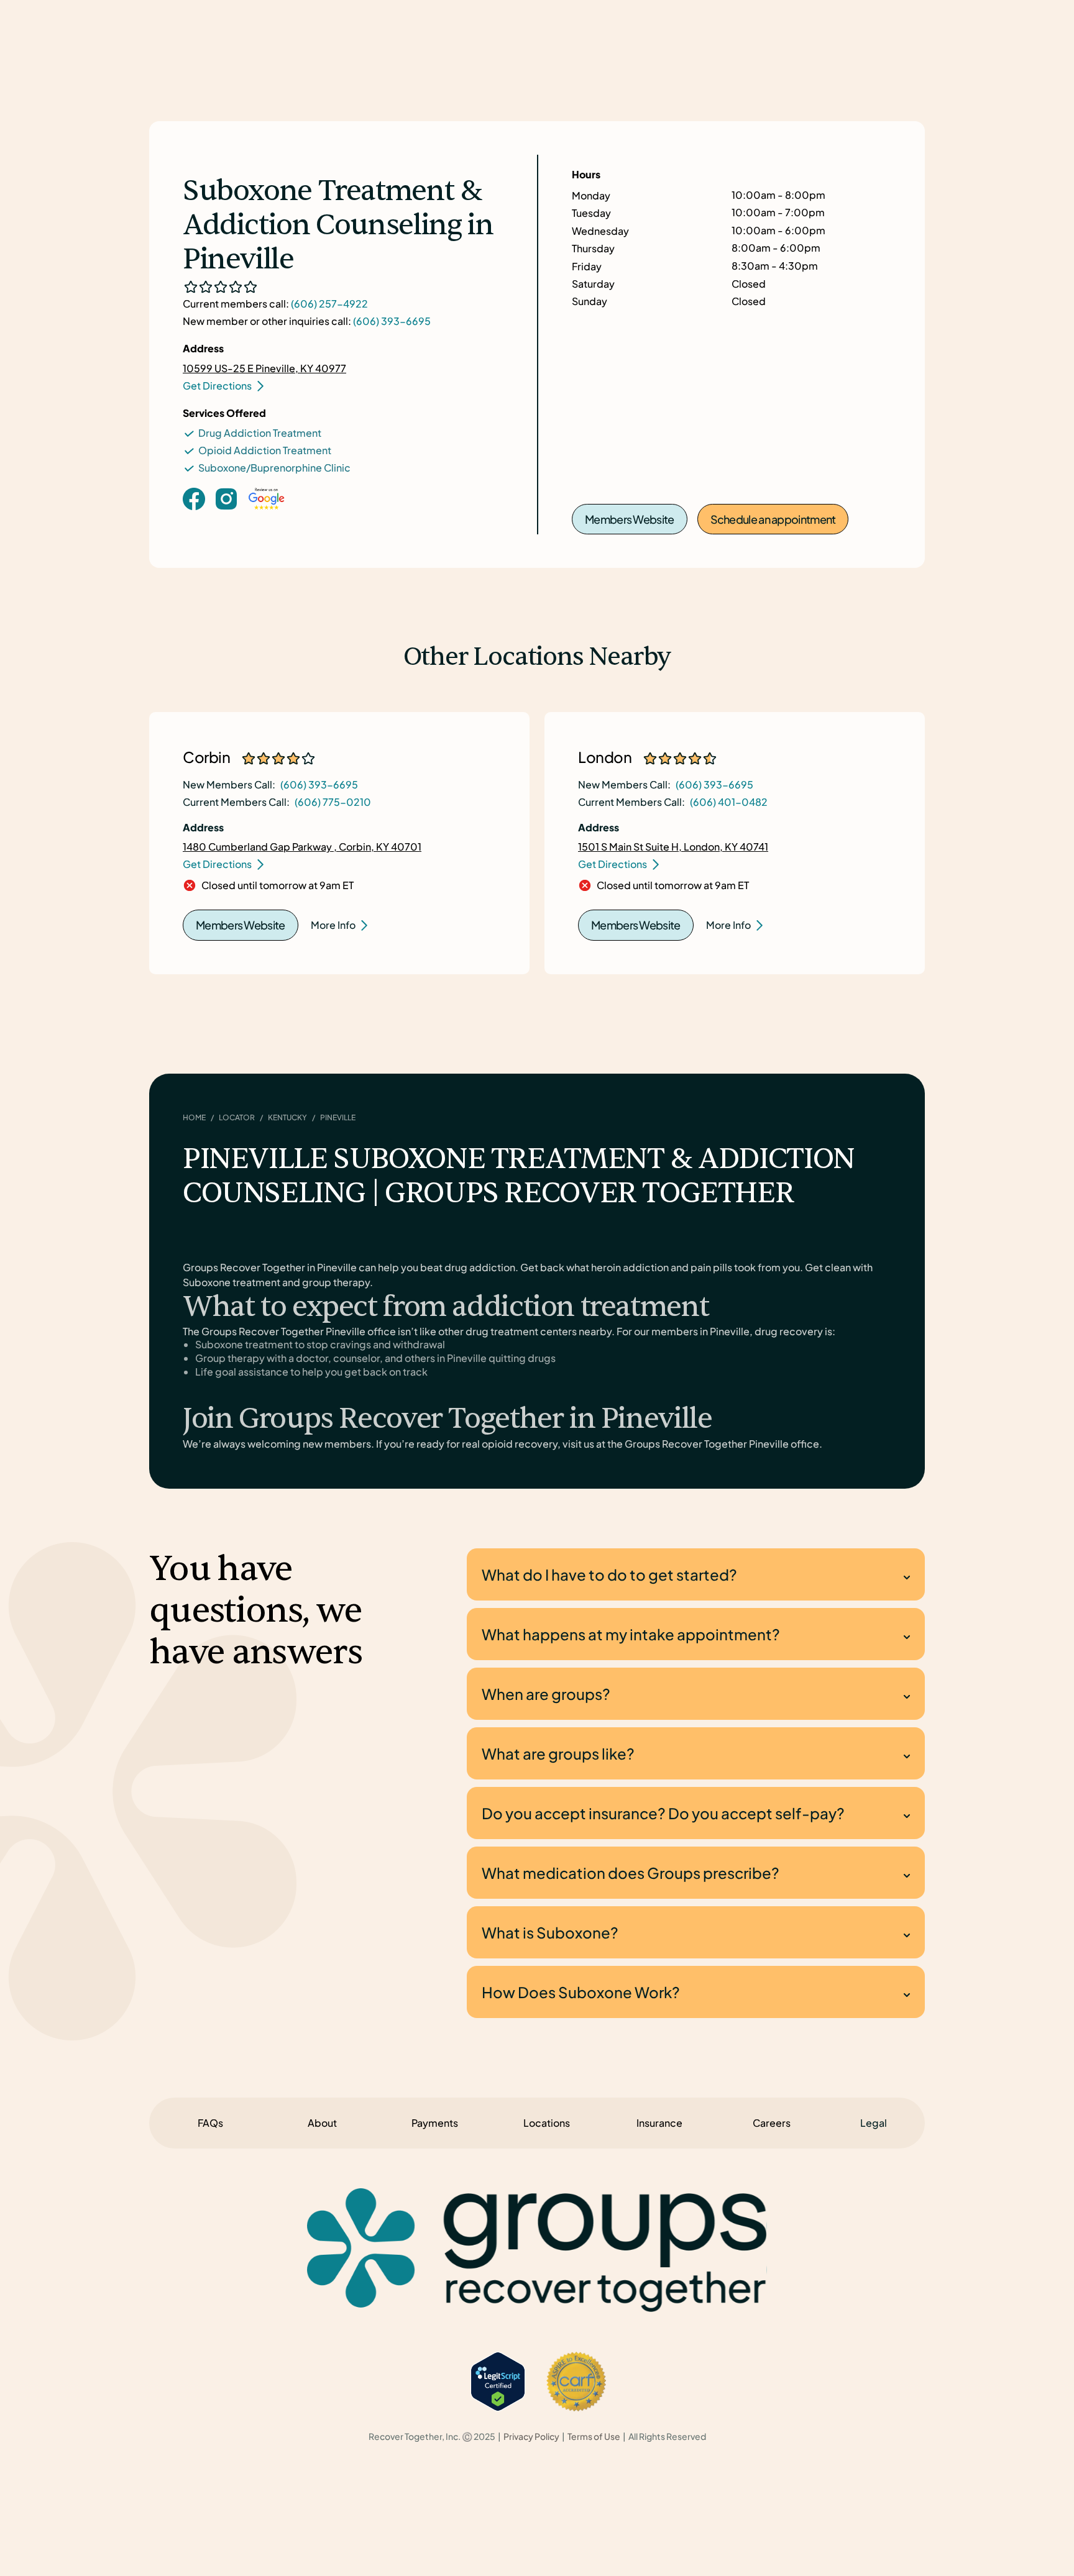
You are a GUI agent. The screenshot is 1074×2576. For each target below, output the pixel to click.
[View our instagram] (226, 498)
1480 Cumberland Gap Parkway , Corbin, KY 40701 (302, 847)
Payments (435, 2123)
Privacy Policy (531, 2437)
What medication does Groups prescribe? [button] (631, 1873)
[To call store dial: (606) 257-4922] (226, 518)
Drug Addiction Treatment (260, 433)
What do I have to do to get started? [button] (609, 1574)
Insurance (659, 2123)
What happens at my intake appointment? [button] (631, 1634)
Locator (237, 1117)
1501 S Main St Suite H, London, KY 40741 (673, 847)
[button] (874, 2123)
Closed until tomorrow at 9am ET (278, 885)
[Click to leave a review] (266, 511)
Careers (772, 2123)
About (322, 2123)
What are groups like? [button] (558, 1753)
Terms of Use (594, 2437)
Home (194, 1117)
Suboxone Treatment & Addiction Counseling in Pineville (338, 226)
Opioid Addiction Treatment (265, 450)
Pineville (338, 1117)
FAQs (210, 2123)
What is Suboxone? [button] (550, 1932)
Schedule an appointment (773, 519)
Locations (547, 2123)
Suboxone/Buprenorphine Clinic (274, 468)
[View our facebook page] (194, 498)
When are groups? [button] (546, 1694)
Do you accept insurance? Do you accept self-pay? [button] (663, 1813)
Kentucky (287, 1117)
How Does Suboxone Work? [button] (581, 1992)
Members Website (630, 519)
